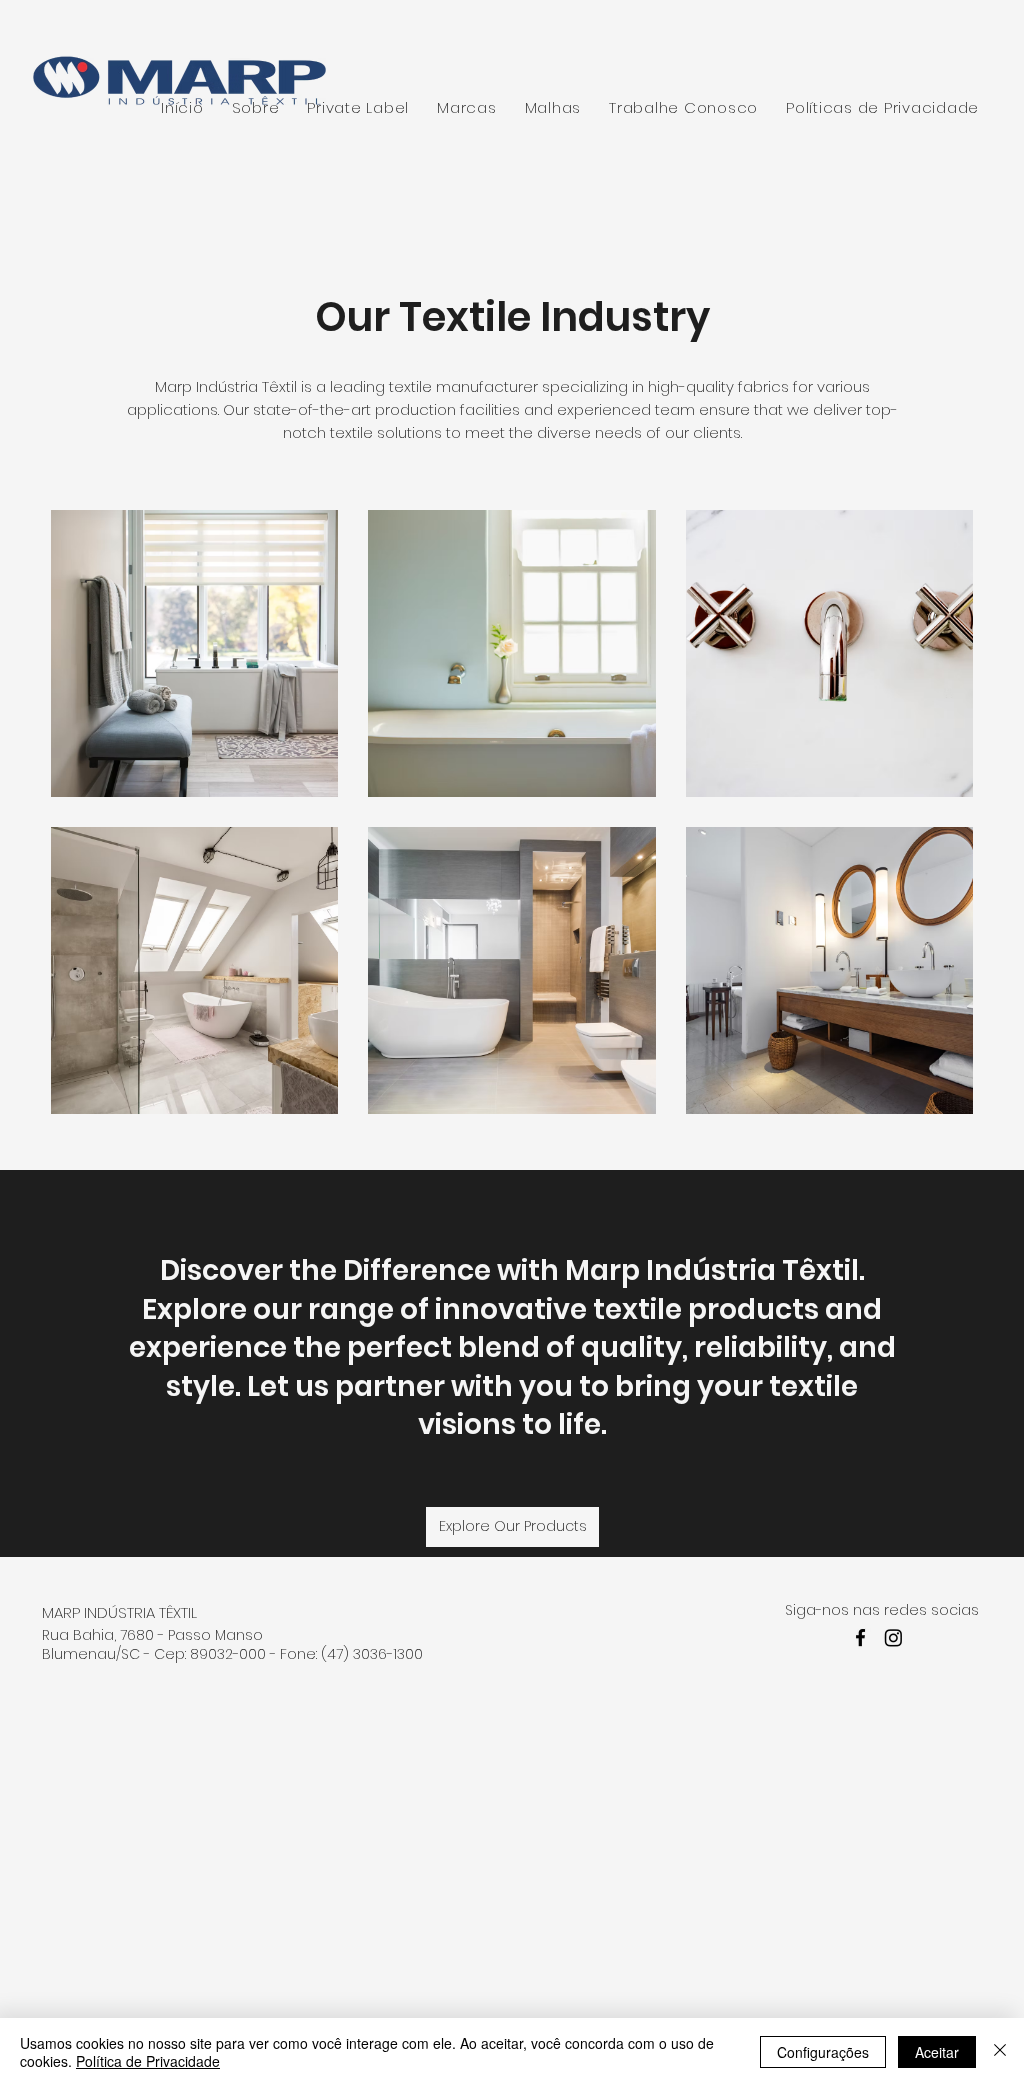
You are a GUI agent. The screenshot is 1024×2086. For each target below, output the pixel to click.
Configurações (823, 2052)
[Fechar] (1000, 2052)
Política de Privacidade (148, 2061)
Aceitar (937, 2052)
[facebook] (860, 1637)
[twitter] (893, 1637)
